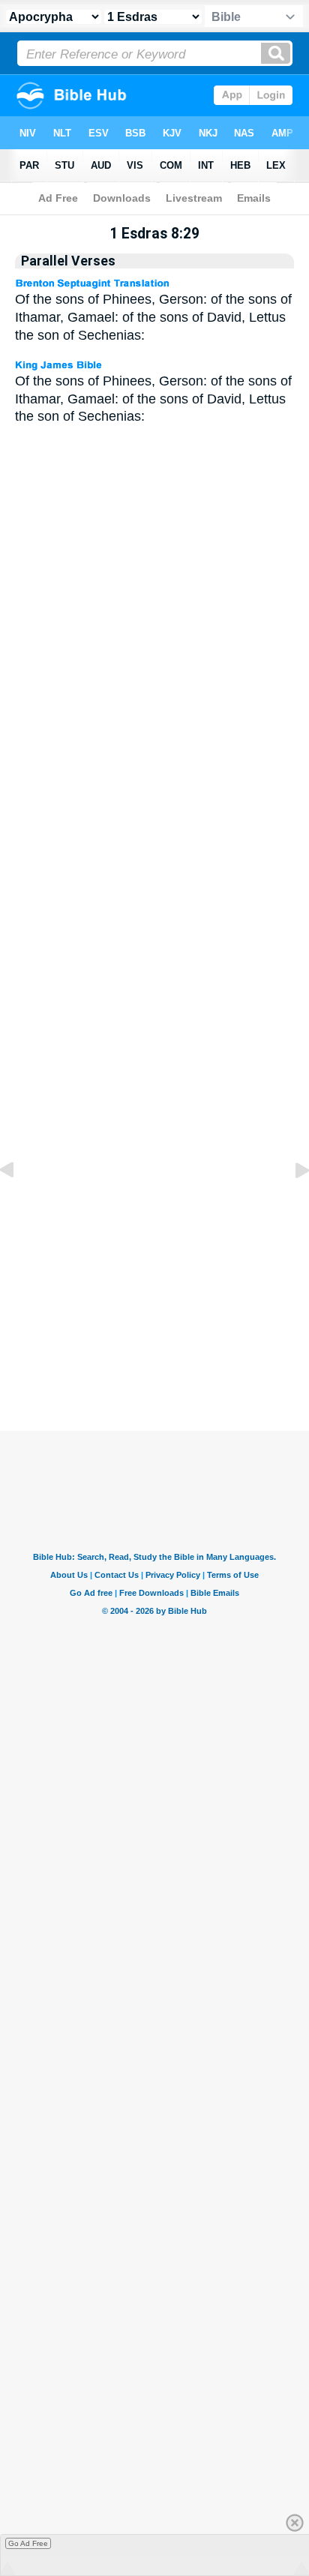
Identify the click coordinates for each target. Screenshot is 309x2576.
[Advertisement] (174, 1318)
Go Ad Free (28, 2543)
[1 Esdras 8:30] (290, 1204)
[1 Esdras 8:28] (19, 1204)
